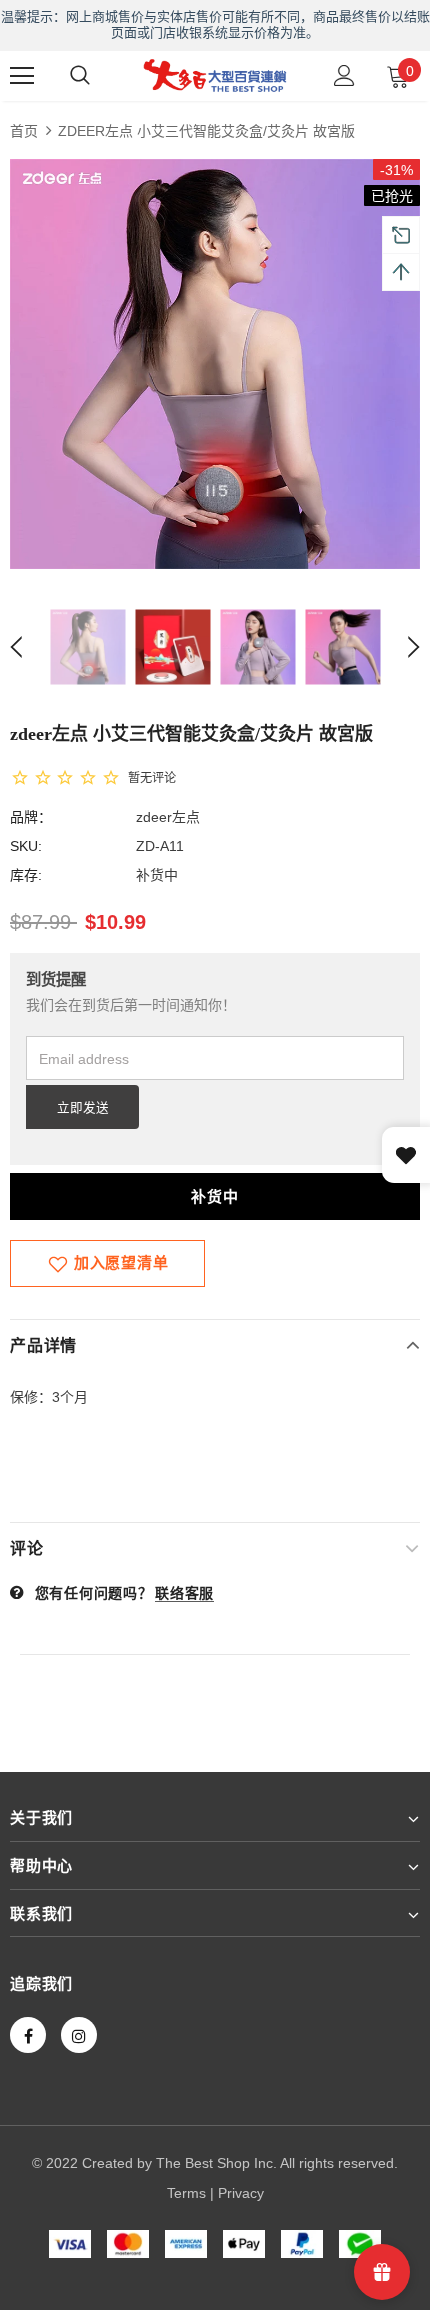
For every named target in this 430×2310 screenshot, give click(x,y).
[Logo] (215, 75)
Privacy (241, 2193)
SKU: (26, 846)
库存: (26, 875)
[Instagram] (79, 2035)
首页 (24, 131)
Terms (186, 2193)
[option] (215, 364)
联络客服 (184, 1593)
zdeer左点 (168, 817)
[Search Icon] (80, 76)
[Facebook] (28, 2035)
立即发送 (83, 1108)
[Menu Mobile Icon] (22, 76)
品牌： (31, 817)
